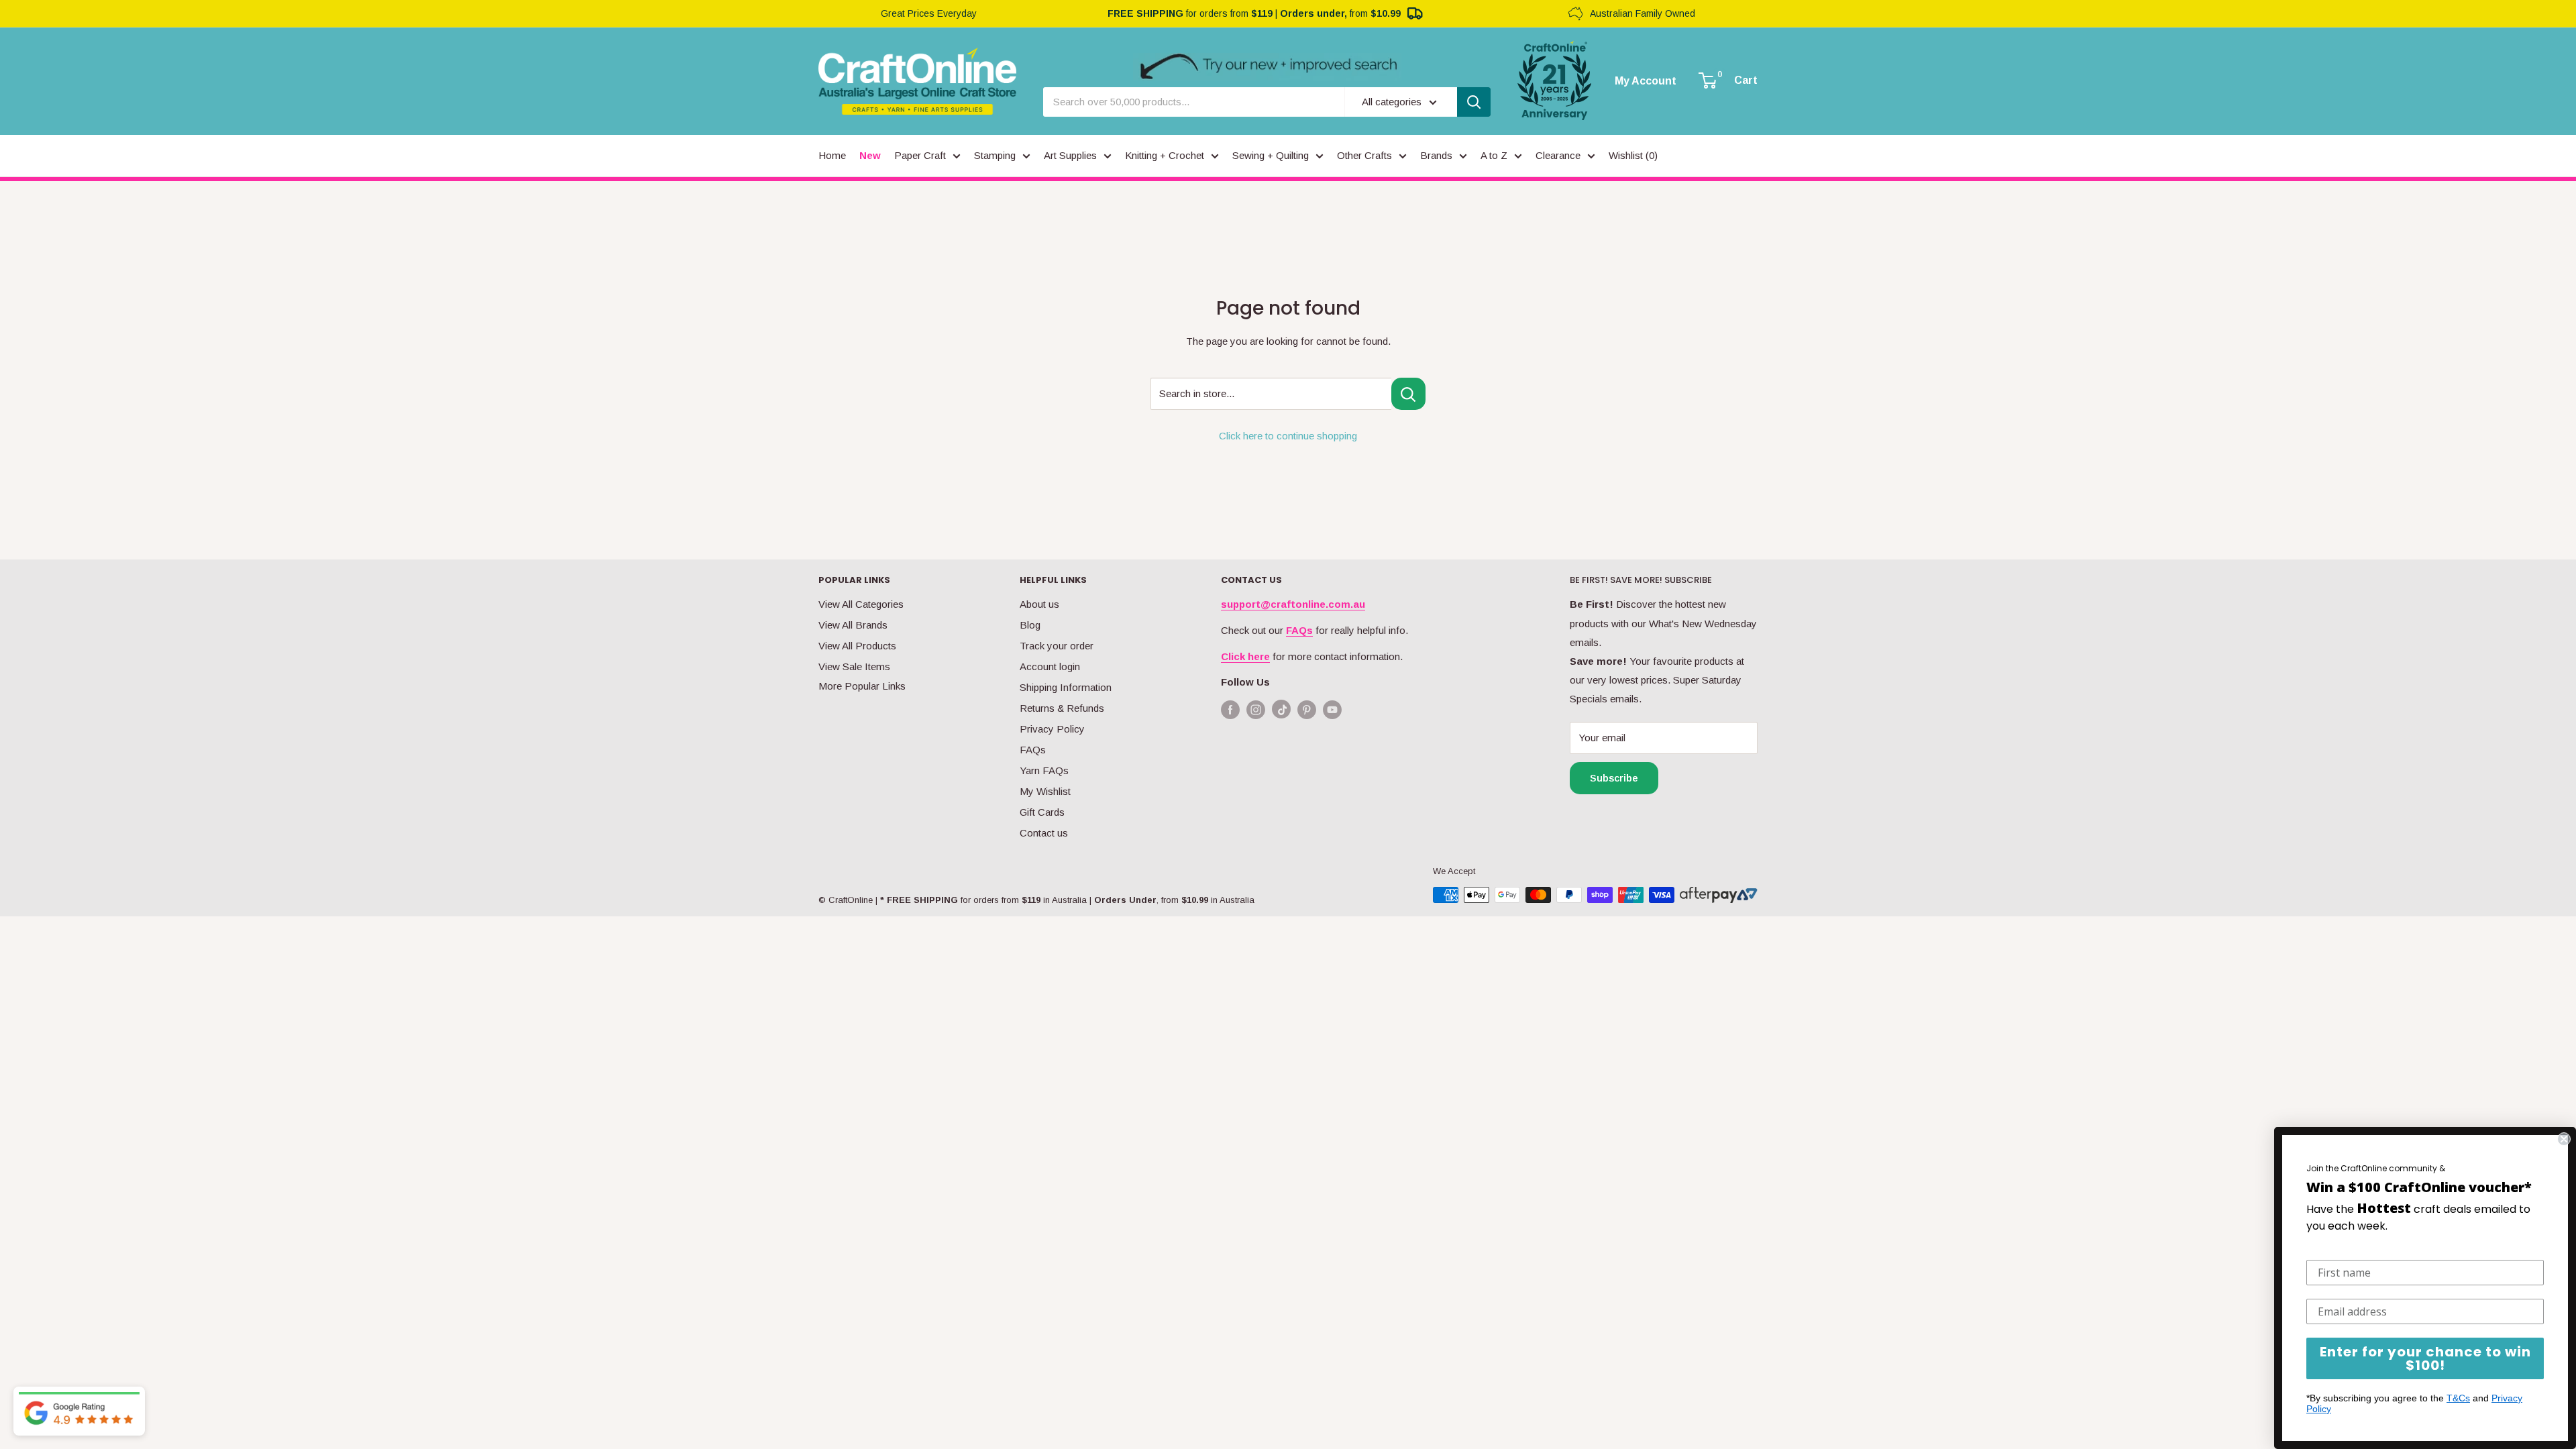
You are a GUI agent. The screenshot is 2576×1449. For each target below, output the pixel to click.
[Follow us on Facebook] (1230, 709)
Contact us (1044, 833)
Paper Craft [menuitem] (920, 155)
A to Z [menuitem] (1494, 155)
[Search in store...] (1408, 394)
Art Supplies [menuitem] (1070, 155)
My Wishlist (1045, 791)
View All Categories (861, 604)
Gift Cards (1042, 812)
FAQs (1033, 750)
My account (1646, 81)
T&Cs (2458, 1398)
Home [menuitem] (832, 155)
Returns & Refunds (1062, 708)
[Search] (1474, 102)
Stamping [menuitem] (995, 155)
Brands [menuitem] (1436, 155)
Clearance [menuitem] (1558, 155)
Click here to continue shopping (1288, 436)
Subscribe (1614, 778)
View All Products (857, 646)
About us (1039, 604)
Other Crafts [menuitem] (1364, 155)
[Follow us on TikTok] (1281, 712)
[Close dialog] (2564, 1139)
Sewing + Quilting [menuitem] (1271, 155)
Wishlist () (1633, 155)
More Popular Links (862, 686)
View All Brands (853, 625)
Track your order (1057, 646)
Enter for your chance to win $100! (2425, 1358)
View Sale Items (854, 666)
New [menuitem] (870, 155)
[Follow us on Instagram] (1256, 709)
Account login (1050, 666)
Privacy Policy (1052, 729)
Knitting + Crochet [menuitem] (1165, 155)
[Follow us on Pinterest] (1307, 709)
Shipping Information (1066, 687)
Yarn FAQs (1044, 770)
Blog (1030, 625)
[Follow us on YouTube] (1332, 709)
